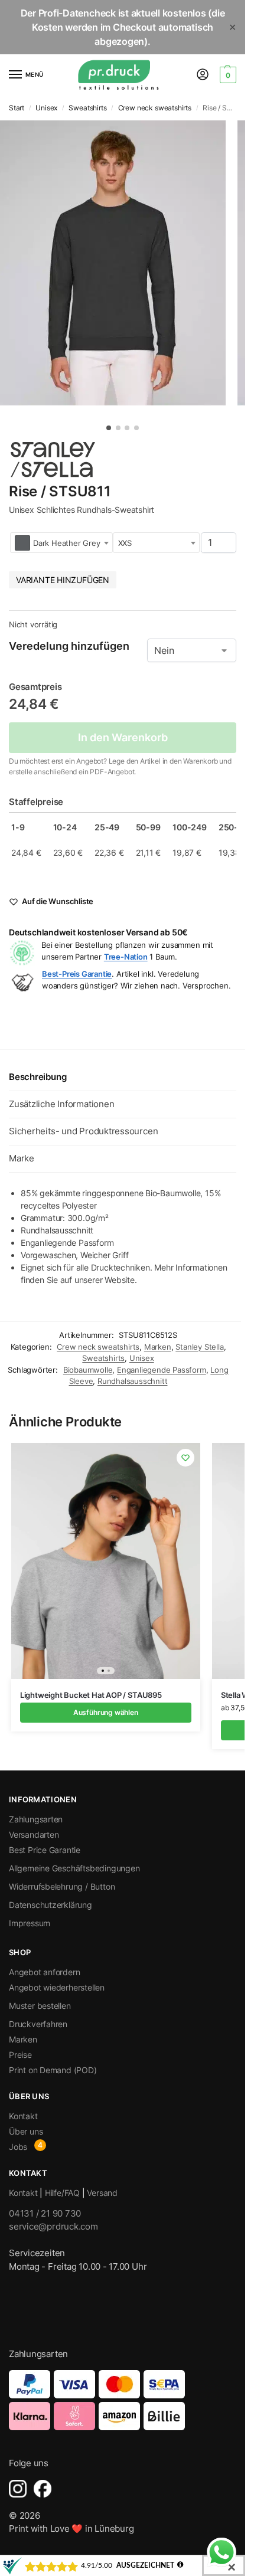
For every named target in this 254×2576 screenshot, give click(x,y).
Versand (102, 2193)
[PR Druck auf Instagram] (18, 2489)
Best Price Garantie (45, 1850)
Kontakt (23, 2116)
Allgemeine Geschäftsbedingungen (74, 1868)
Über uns (26, 2131)
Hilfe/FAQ (62, 2193)
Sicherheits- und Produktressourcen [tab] (83, 1131)
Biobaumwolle (88, 1370)
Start (17, 108)
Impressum (30, 1923)
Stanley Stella (199, 1347)
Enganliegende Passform (162, 1370)
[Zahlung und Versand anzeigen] (123, 2400)
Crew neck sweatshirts (155, 108)
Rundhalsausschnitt (133, 1381)
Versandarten (34, 1834)
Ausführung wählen (106, 1712)
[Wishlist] (185, 1458)
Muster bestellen (40, 2006)
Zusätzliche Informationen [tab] (61, 1104)
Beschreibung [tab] (38, 1077)
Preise (20, 2055)
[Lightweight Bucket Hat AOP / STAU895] (106, 1561)
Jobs (18, 2147)
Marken (158, 1347)
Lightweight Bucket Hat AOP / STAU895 (91, 1695)
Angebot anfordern (44, 1972)
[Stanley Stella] (53, 459)
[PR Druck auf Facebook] (43, 2489)
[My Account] (203, 75)
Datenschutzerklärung (51, 1905)
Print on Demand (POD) (53, 2070)
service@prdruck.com (53, 2226)
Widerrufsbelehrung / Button (62, 1886)
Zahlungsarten (36, 1819)
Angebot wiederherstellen (57, 1987)
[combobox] (61, 543)
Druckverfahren (38, 2024)
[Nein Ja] (192, 650)
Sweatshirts (87, 108)
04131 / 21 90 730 (45, 2213)
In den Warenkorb (123, 737)
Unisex (46, 108)
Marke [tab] (22, 1158)
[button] (227, 75)
